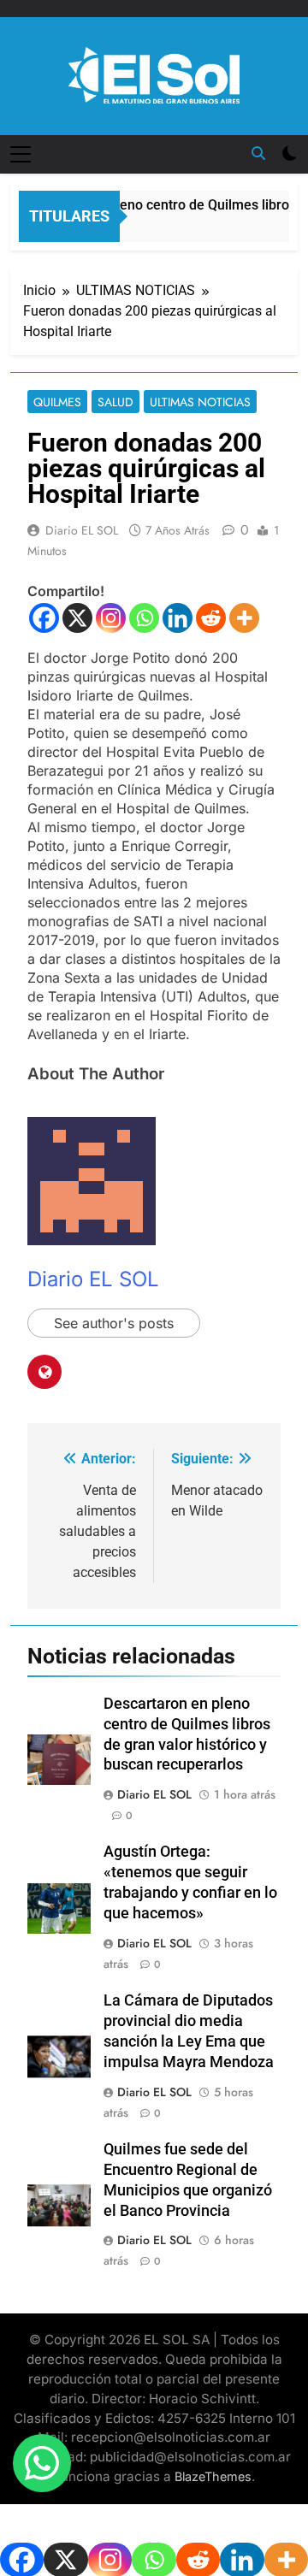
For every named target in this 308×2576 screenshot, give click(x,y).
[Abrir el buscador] (258, 153)
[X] (77, 618)
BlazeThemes (213, 2476)
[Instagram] (111, 618)
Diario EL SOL (82, 530)
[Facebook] (44, 618)
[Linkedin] (178, 618)
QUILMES (57, 402)
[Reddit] (211, 618)
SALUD (115, 402)
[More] (244, 618)
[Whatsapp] (144, 618)
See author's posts (114, 1323)
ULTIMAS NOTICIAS (200, 402)
